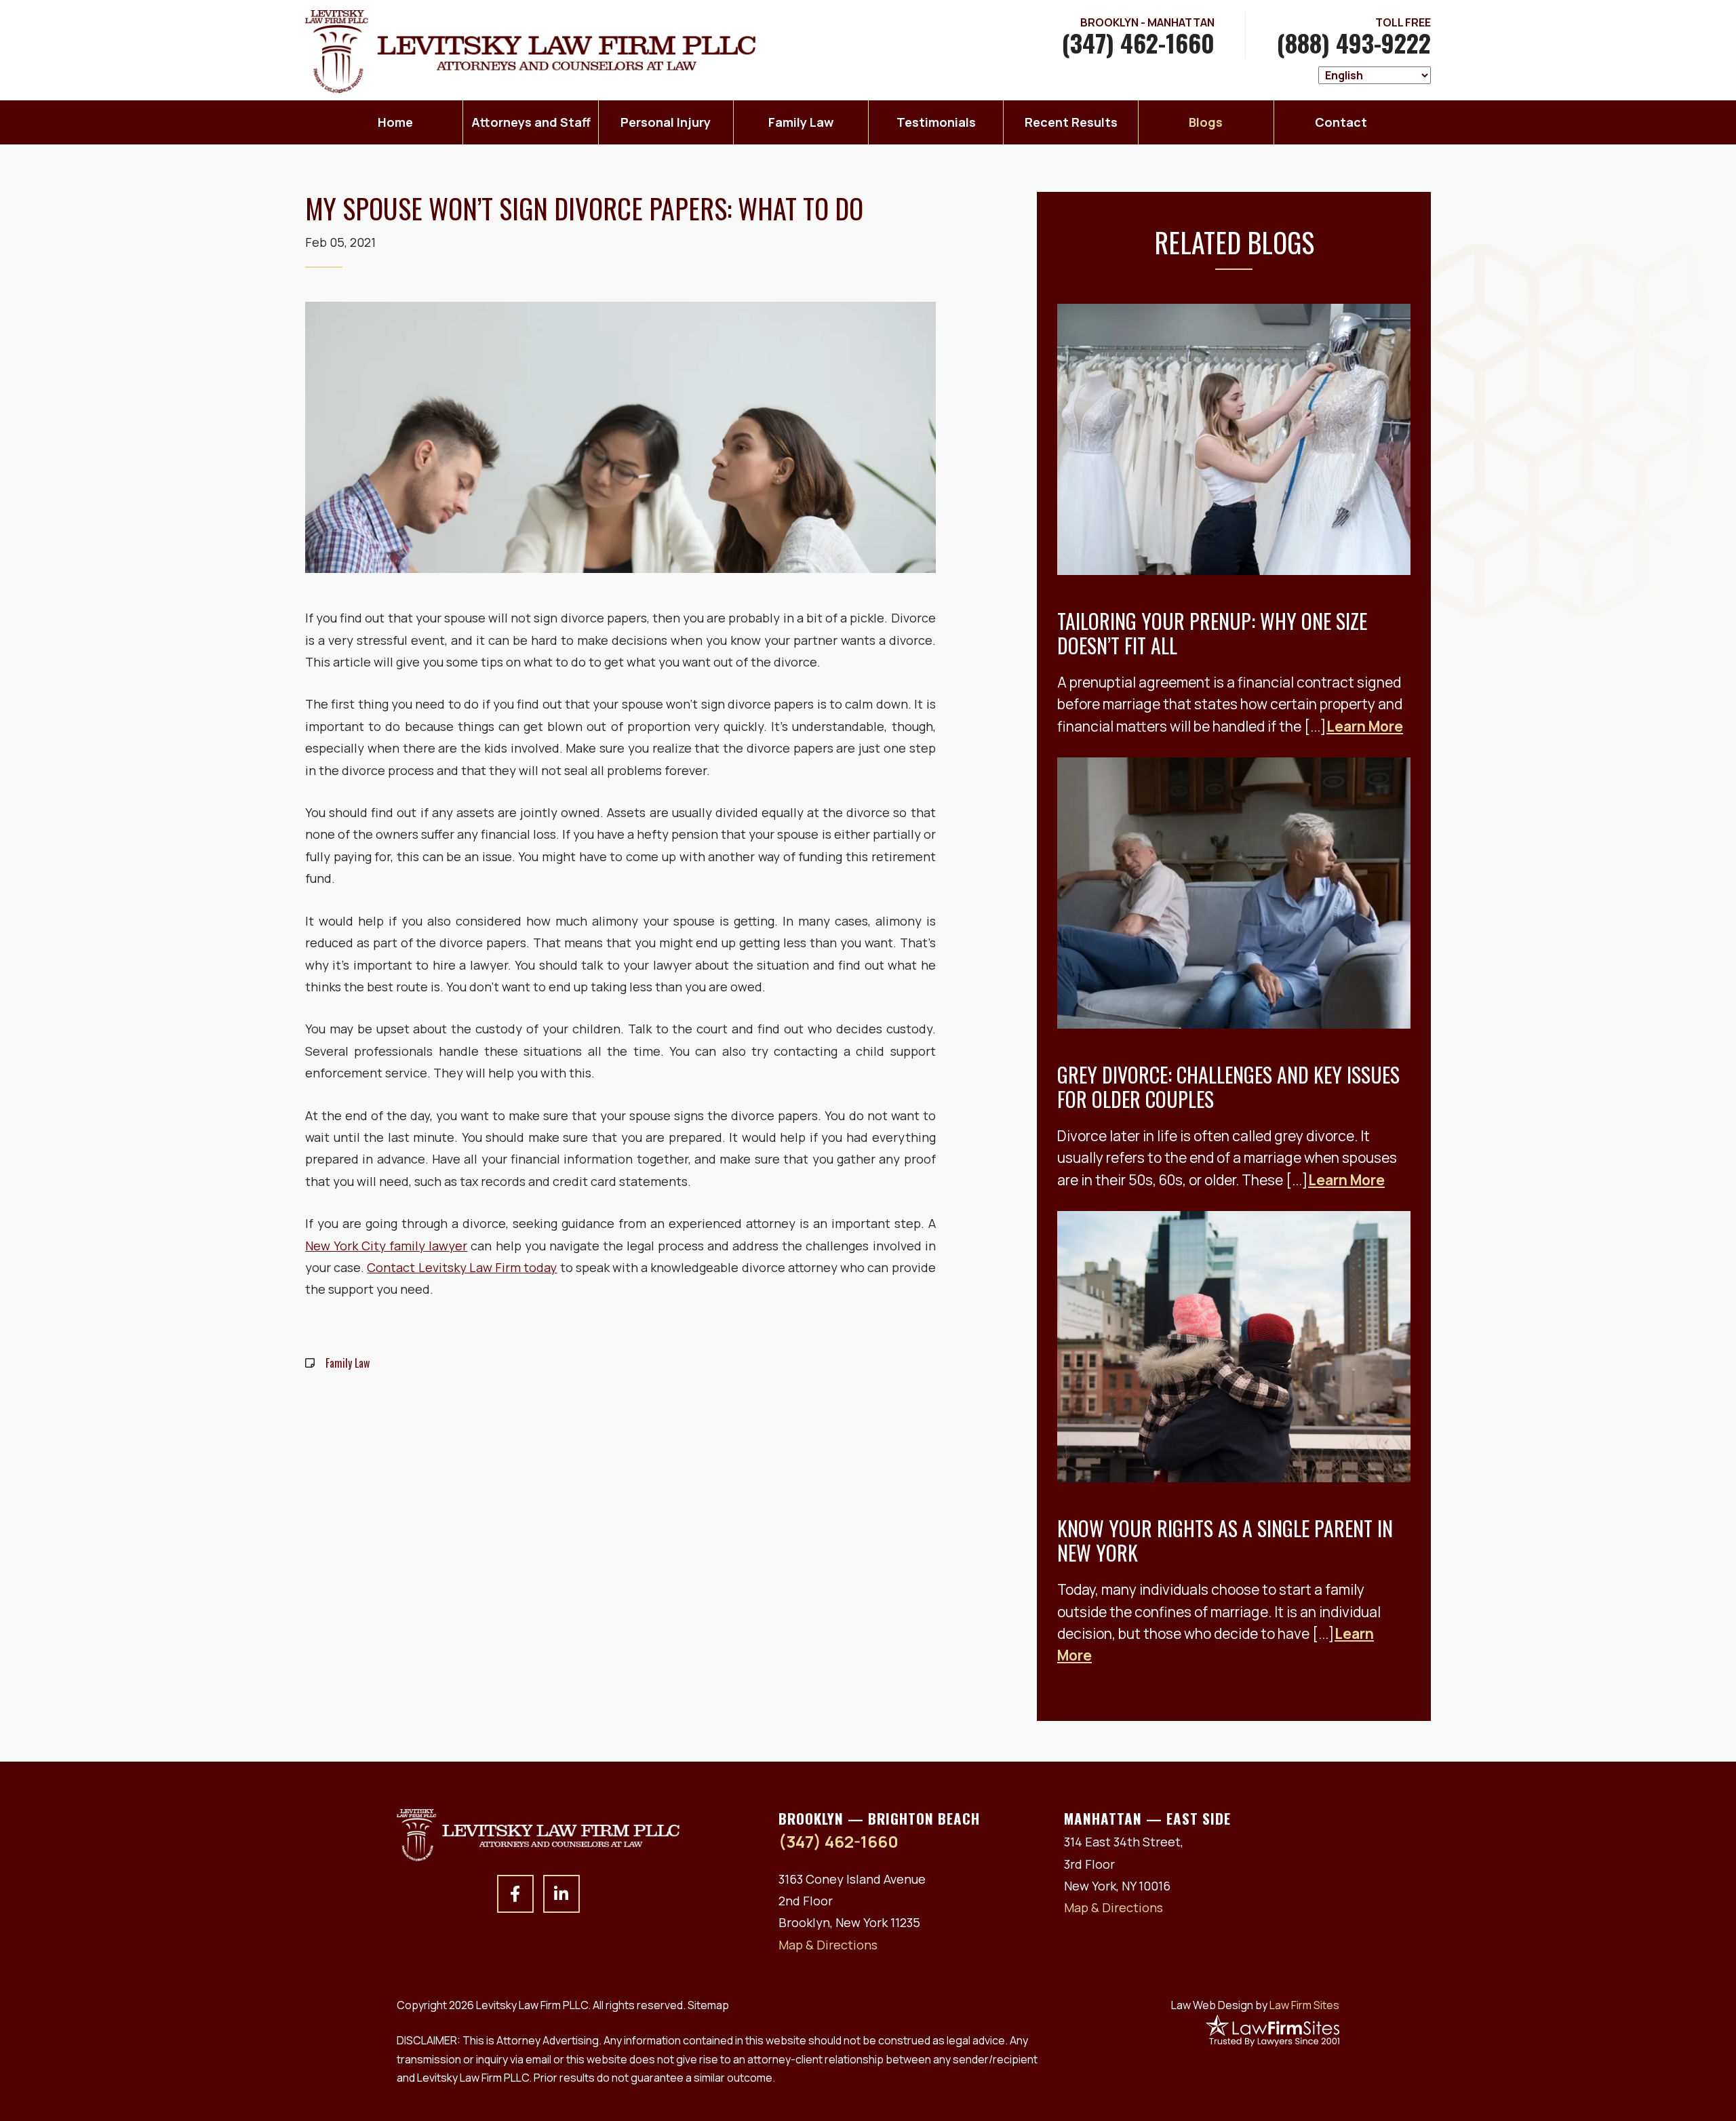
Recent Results (1071, 122)
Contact (1341, 122)
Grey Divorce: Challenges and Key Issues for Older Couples (1228, 1087)
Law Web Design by (1255, 2005)
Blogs (1206, 122)
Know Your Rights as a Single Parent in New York (1225, 1540)
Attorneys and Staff (531, 122)
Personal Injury (666, 122)
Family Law (801, 122)
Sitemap (708, 2005)
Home (395, 122)
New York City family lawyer (386, 1246)
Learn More (1365, 726)
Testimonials (936, 122)
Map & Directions (828, 1945)
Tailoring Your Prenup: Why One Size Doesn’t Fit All (1212, 633)
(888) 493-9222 (1354, 42)
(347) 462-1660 (1138, 42)
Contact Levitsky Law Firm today (462, 1267)
